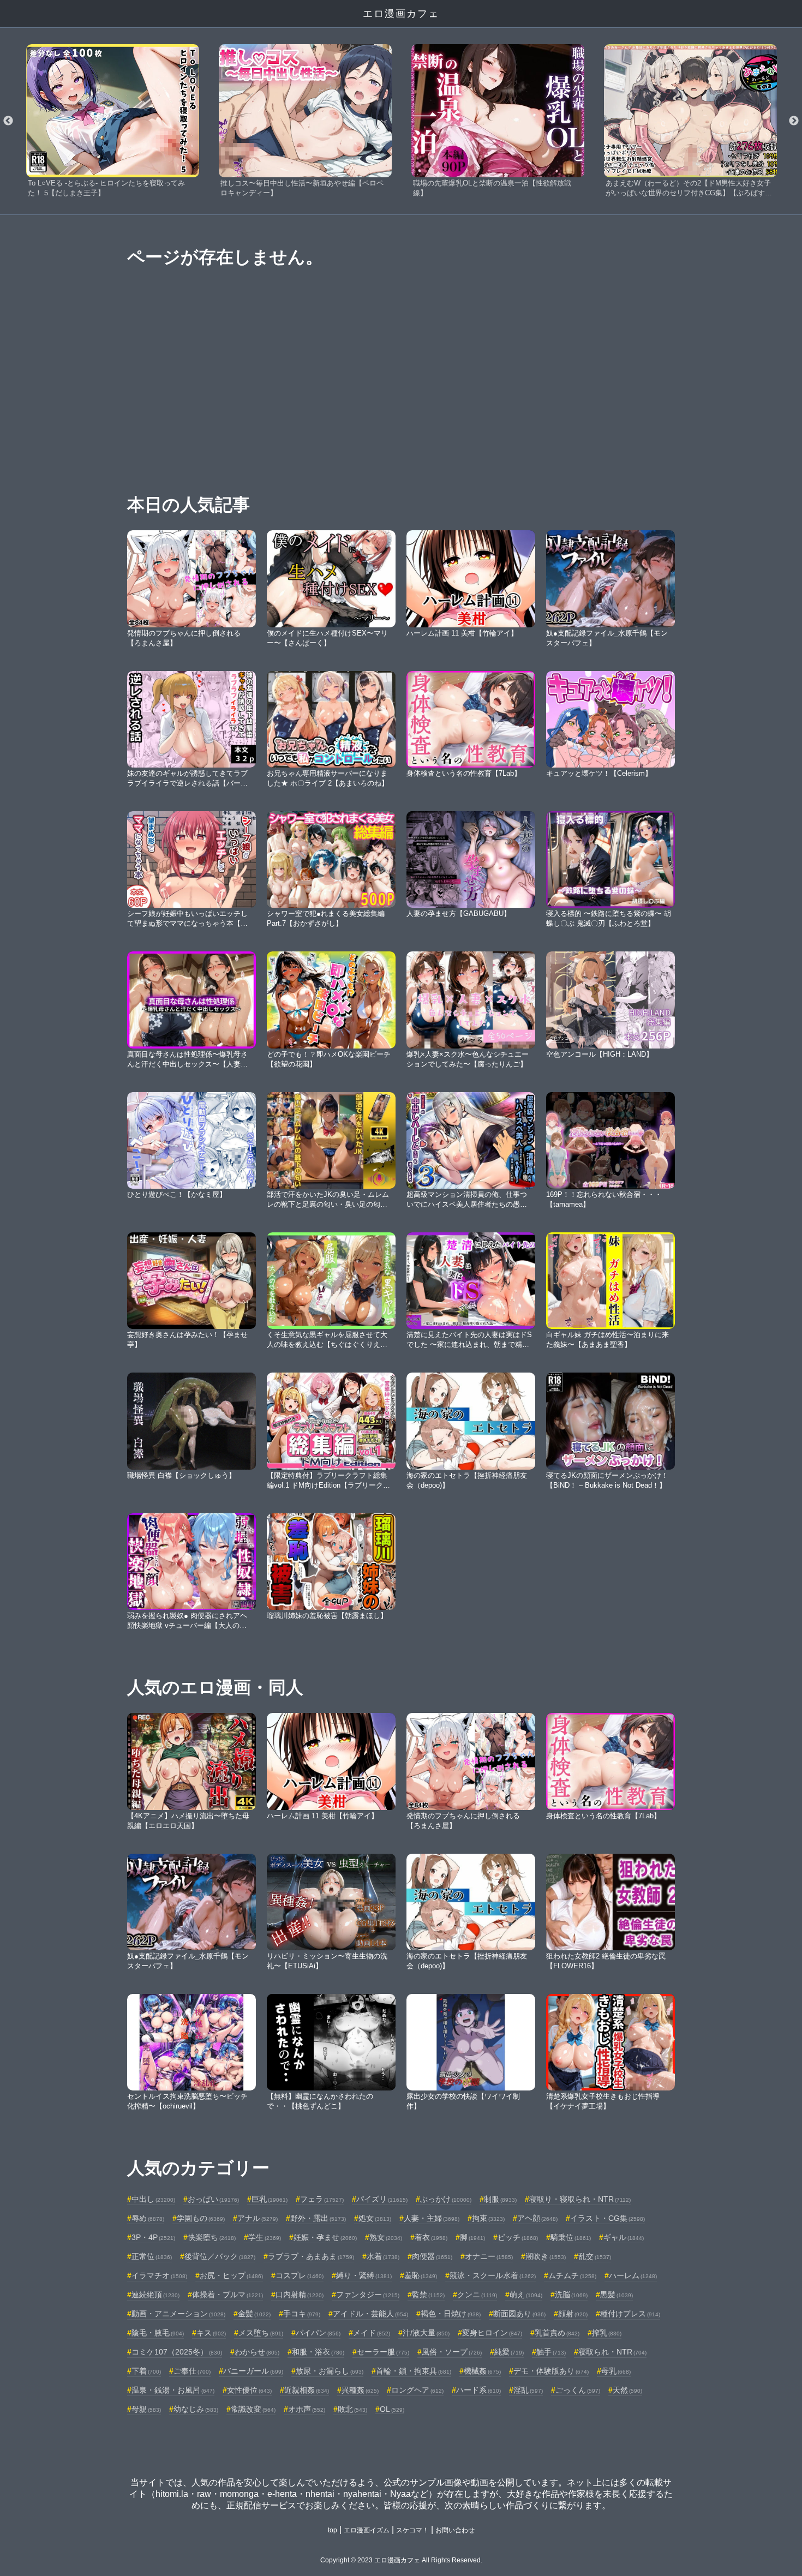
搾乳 (607, 2333)
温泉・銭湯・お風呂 (173, 2390)
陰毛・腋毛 (158, 2333)
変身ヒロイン (492, 2333)
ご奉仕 (192, 2371)
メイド (372, 2333)
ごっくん (578, 2390)
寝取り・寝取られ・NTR (580, 2199)
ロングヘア (417, 2390)
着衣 (431, 2237)
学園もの (201, 2218)
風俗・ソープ (452, 2352)
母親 (146, 2409)
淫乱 (528, 2390)
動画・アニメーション (178, 2314)
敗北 (352, 2409)
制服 (500, 2199)
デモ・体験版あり (551, 2371)
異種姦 (360, 2390)
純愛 (509, 2352)
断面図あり (519, 2314)
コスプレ (300, 2275)
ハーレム (633, 2275)
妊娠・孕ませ (325, 2237)
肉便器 (432, 2256)
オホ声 (307, 2409)
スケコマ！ (412, 2530)
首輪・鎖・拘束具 (414, 2371)
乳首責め (557, 2333)
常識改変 (253, 2409)
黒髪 (617, 2295)
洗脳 (571, 2295)
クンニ (477, 2295)
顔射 (573, 2314)
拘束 (488, 2218)
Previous (8, 121)
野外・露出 (318, 2218)
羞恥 (421, 2275)
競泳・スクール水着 (493, 2275)
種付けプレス (630, 2314)
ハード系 (478, 2390)
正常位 (152, 2256)
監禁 (428, 2295)
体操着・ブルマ (228, 2295)
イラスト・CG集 (608, 2218)
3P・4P (153, 2237)
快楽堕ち (212, 2237)
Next (794, 121)
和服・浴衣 (318, 2352)
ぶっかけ (446, 2199)
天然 (627, 2390)
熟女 (386, 2237)
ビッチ (518, 2237)
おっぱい (213, 2199)
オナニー (489, 2256)
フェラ (322, 2199)
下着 (146, 2371)
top (333, 2530)
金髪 (254, 2314)
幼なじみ (196, 2409)
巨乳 (270, 2199)
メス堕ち (261, 2333)
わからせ (257, 2352)
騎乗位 (571, 2237)
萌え (526, 2295)
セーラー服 (383, 2352)
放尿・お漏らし (330, 2371)
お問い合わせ (455, 2530)
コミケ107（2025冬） (177, 2352)
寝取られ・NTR (612, 2352)
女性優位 (249, 2390)
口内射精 (300, 2295)
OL (392, 2409)
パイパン (318, 2333)
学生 (265, 2237)
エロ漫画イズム (367, 2530)
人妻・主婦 (432, 2218)
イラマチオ (159, 2275)
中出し (153, 2199)
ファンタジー (368, 2295)
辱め (148, 2218)
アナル (258, 2218)
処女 (375, 2218)
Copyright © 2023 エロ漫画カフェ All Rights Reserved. (401, 2560)
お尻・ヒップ (231, 2275)
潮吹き (546, 2256)
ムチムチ (572, 2275)
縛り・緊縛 (364, 2275)
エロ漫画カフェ (401, 14)
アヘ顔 (537, 2218)
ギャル (624, 2237)
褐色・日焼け (451, 2314)
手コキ (302, 2314)
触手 (551, 2352)
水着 (383, 2256)
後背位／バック (220, 2256)
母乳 (616, 2371)
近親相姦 (307, 2390)
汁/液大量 (426, 2333)
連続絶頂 (155, 2295)
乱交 (595, 2256)
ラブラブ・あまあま (311, 2256)
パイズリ (382, 2199)
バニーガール (253, 2371)
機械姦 (482, 2371)
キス (211, 2333)
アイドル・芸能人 (370, 2314)
